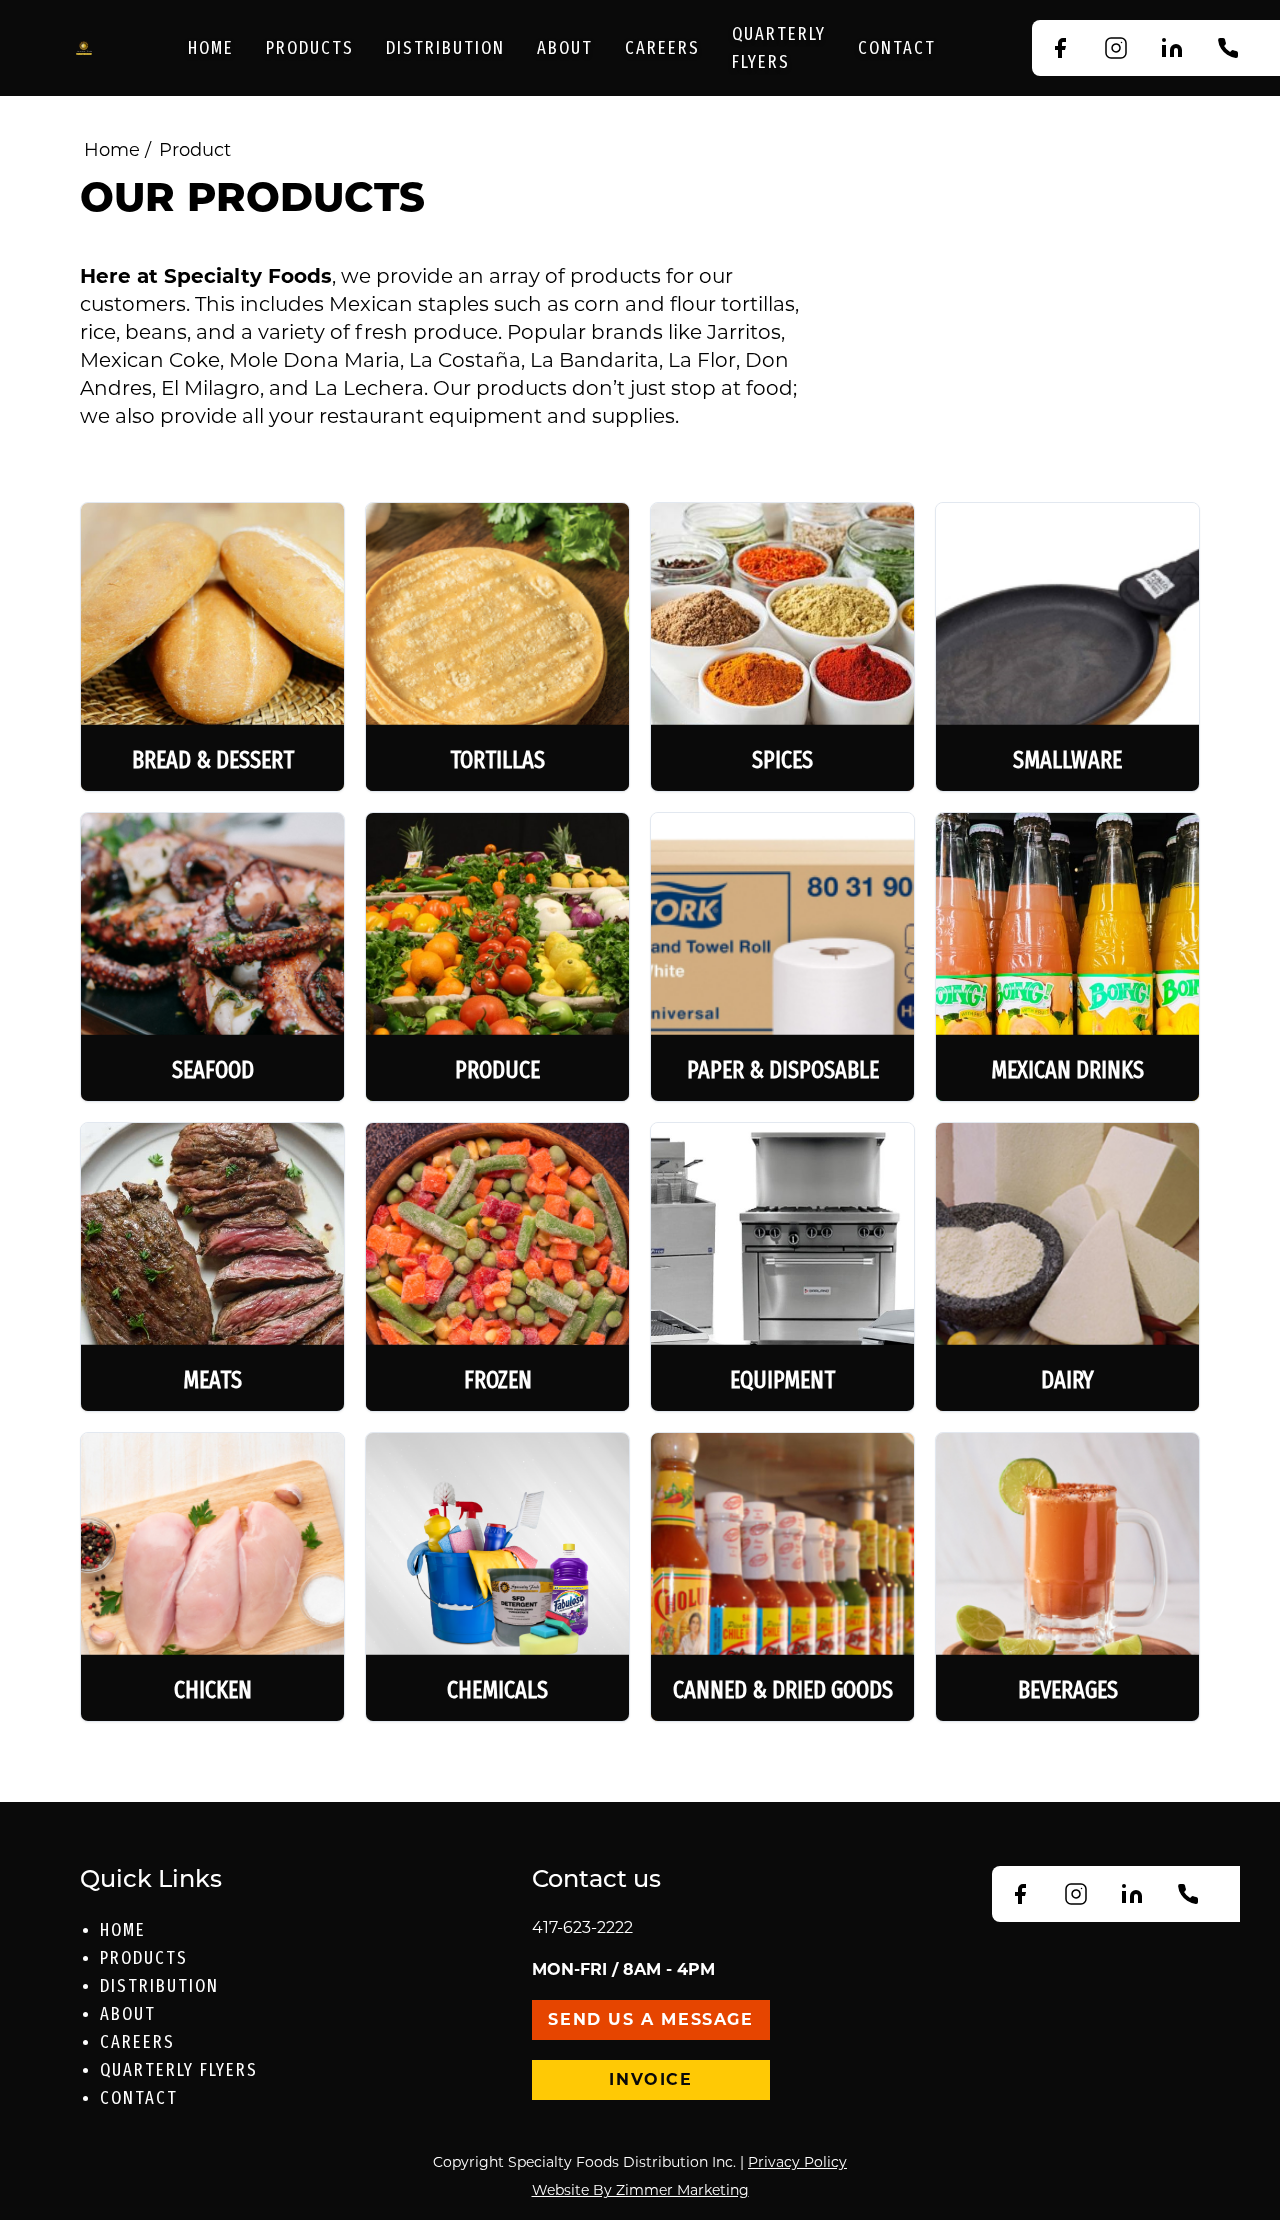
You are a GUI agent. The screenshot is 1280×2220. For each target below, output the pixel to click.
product (195, 150)
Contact (897, 48)
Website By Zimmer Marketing (640, 2190)
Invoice (650, 2079)
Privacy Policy (797, 2162)
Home (211, 48)
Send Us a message (650, 2019)
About (565, 48)
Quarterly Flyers (779, 48)
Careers (662, 48)
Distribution (445, 48)
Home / (117, 150)
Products (310, 48)
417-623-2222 (582, 1927)
